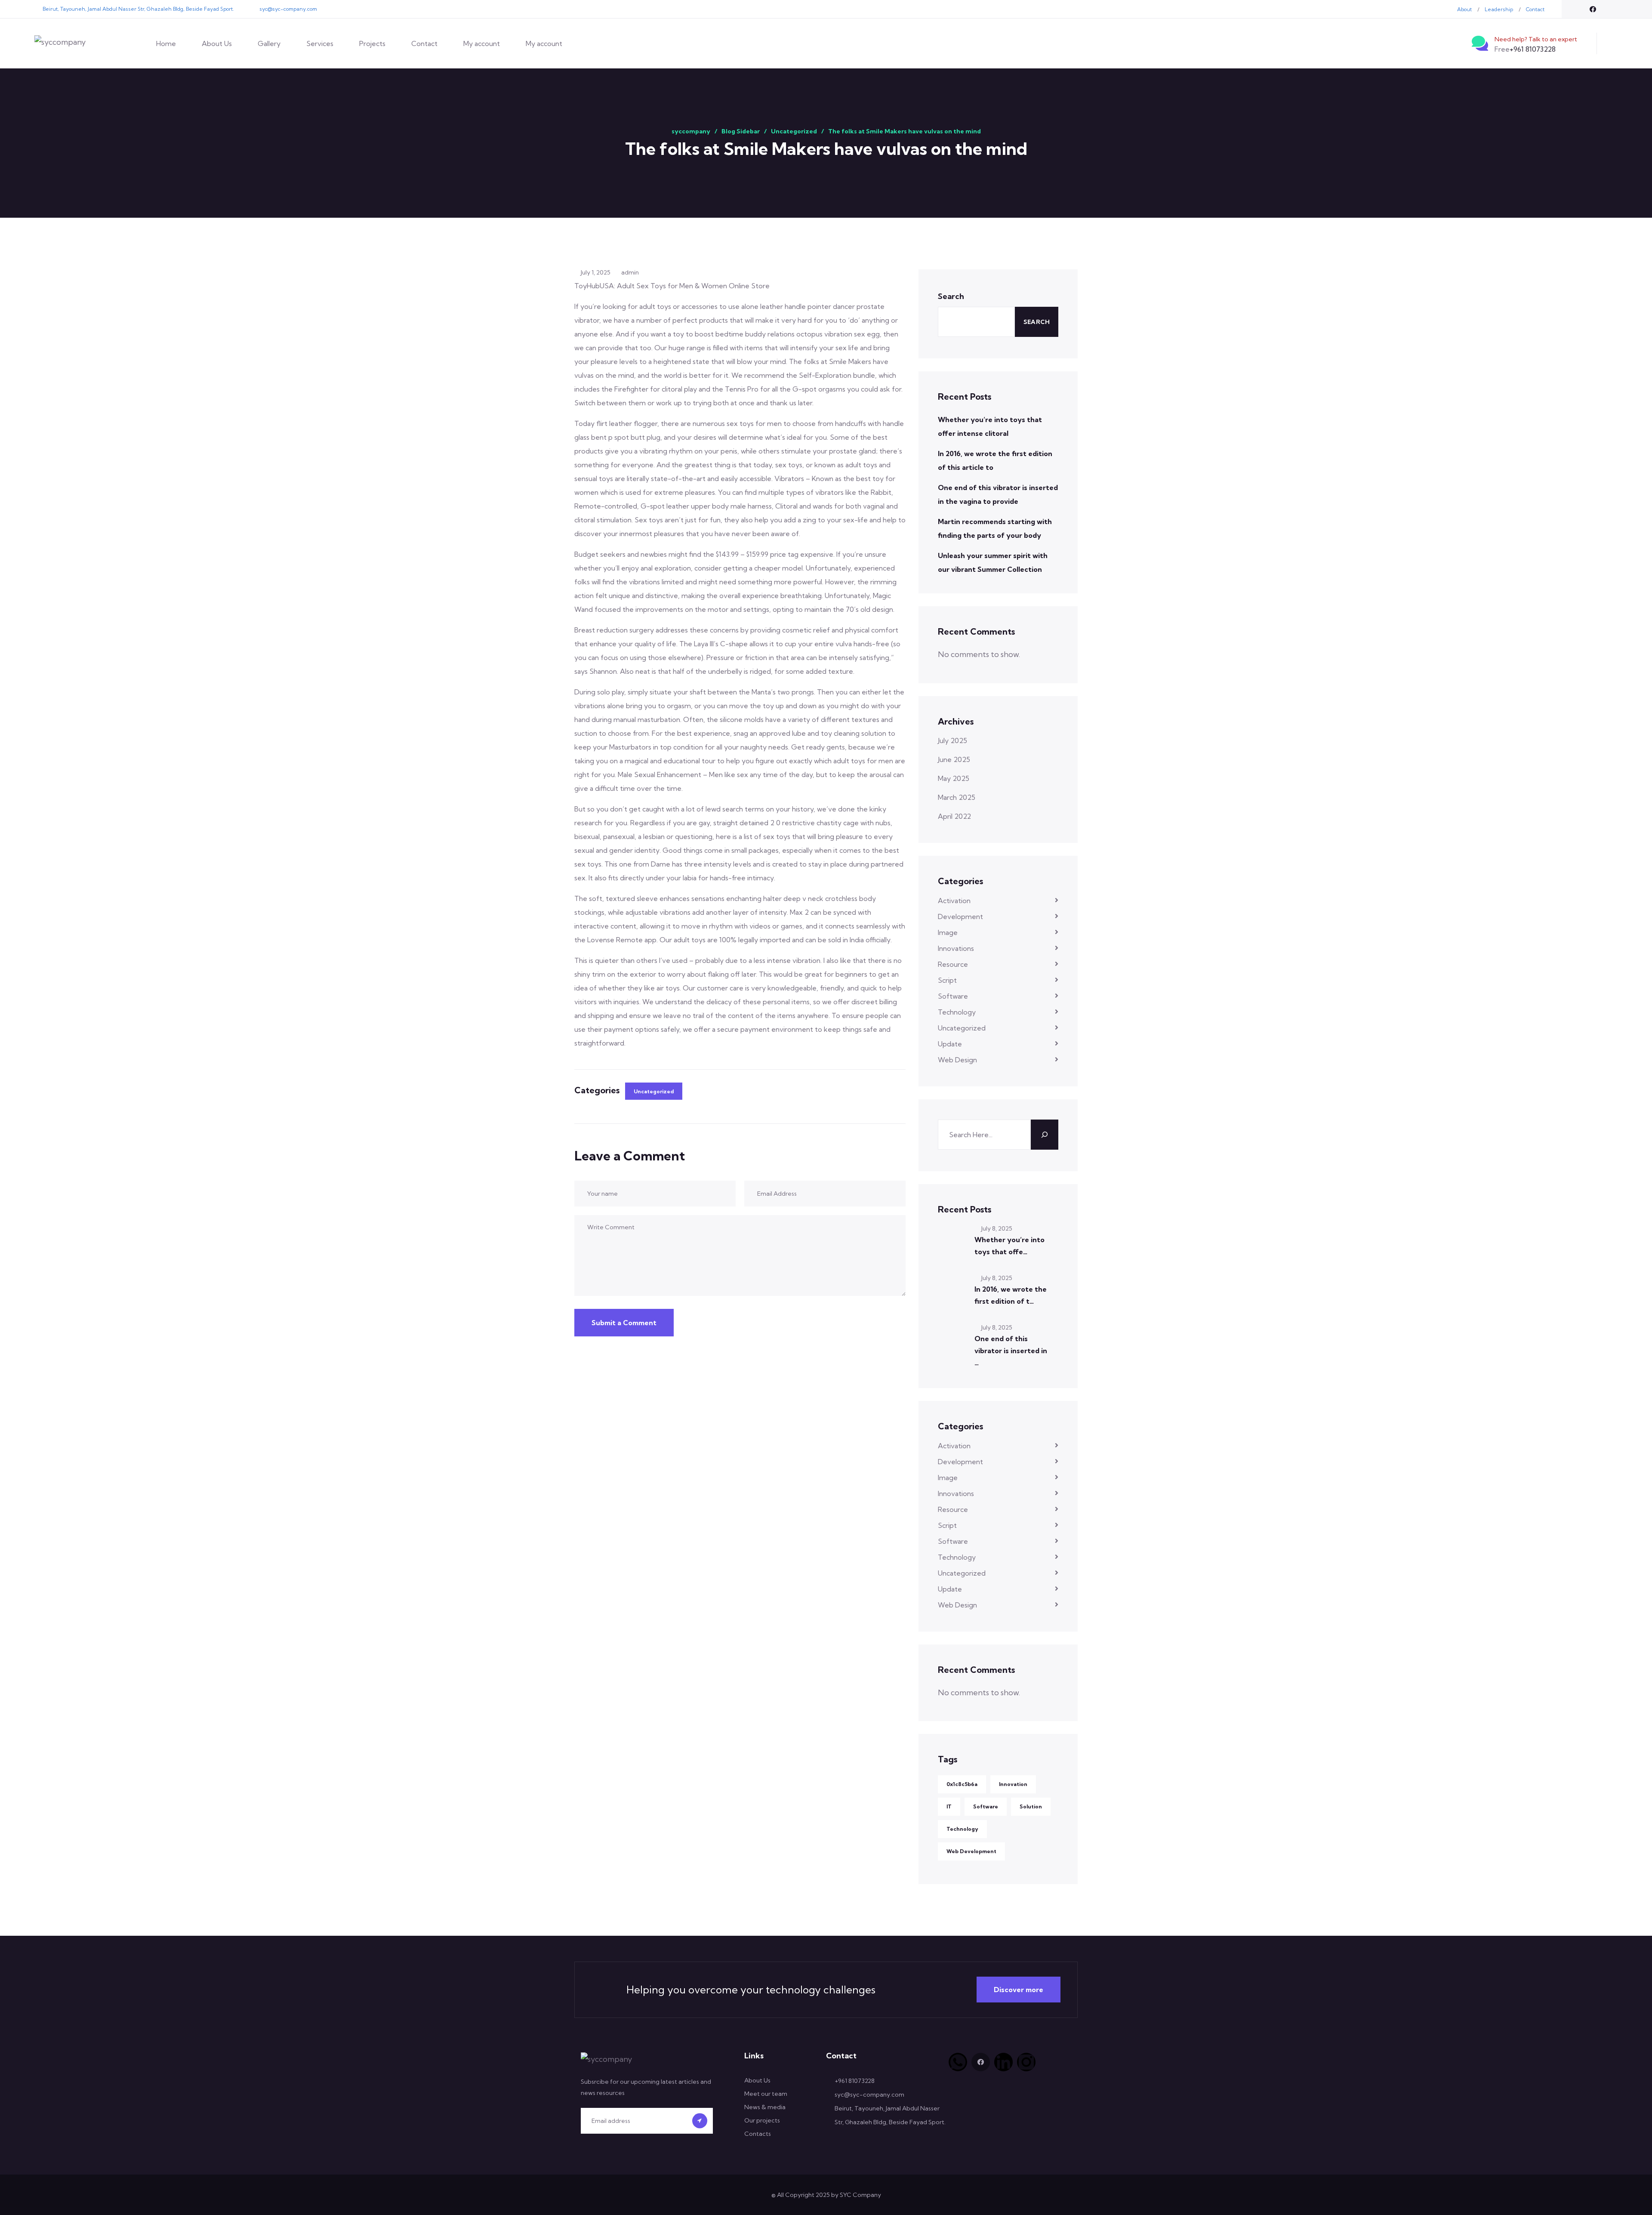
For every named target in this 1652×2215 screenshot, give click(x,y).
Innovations (956, 948)
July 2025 (952, 740)
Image (948, 932)
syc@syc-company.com (288, 9)
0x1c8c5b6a (962, 1784)
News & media (765, 2107)
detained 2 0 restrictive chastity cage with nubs (815, 823)
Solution (1031, 1806)
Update (950, 1044)
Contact (1535, 9)
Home (166, 43)
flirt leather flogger (627, 423)
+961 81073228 (1525, 49)
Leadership (1499, 9)
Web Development (971, 1851)
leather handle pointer (796, 306)
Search (951, 296)
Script (947, 980)
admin (630, 272)
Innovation (1013, 1784)
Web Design (957, 1060)
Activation (954, 901)
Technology (957, 1012)
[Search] (1045, 1135)
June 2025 (954, 759)
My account (482, 43)
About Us (217, 43)
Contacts (758, 2134)
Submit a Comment (624, 1323)
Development (960, 916)
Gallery (269, 43)
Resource (953, 964)
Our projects (762, 2120)
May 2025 (954, 778)
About (1464, 9)
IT (949, 1806)
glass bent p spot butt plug (617, 437)
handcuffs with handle (869, 423)
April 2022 (954, 816)
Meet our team (766, 2094)
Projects (372, 43)
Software (953, 996)
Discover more (1019, 1990)
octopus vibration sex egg (838, 334)
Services (320, 43)
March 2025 (957, 797)
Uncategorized (654, 1091)
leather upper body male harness (719, 506)
